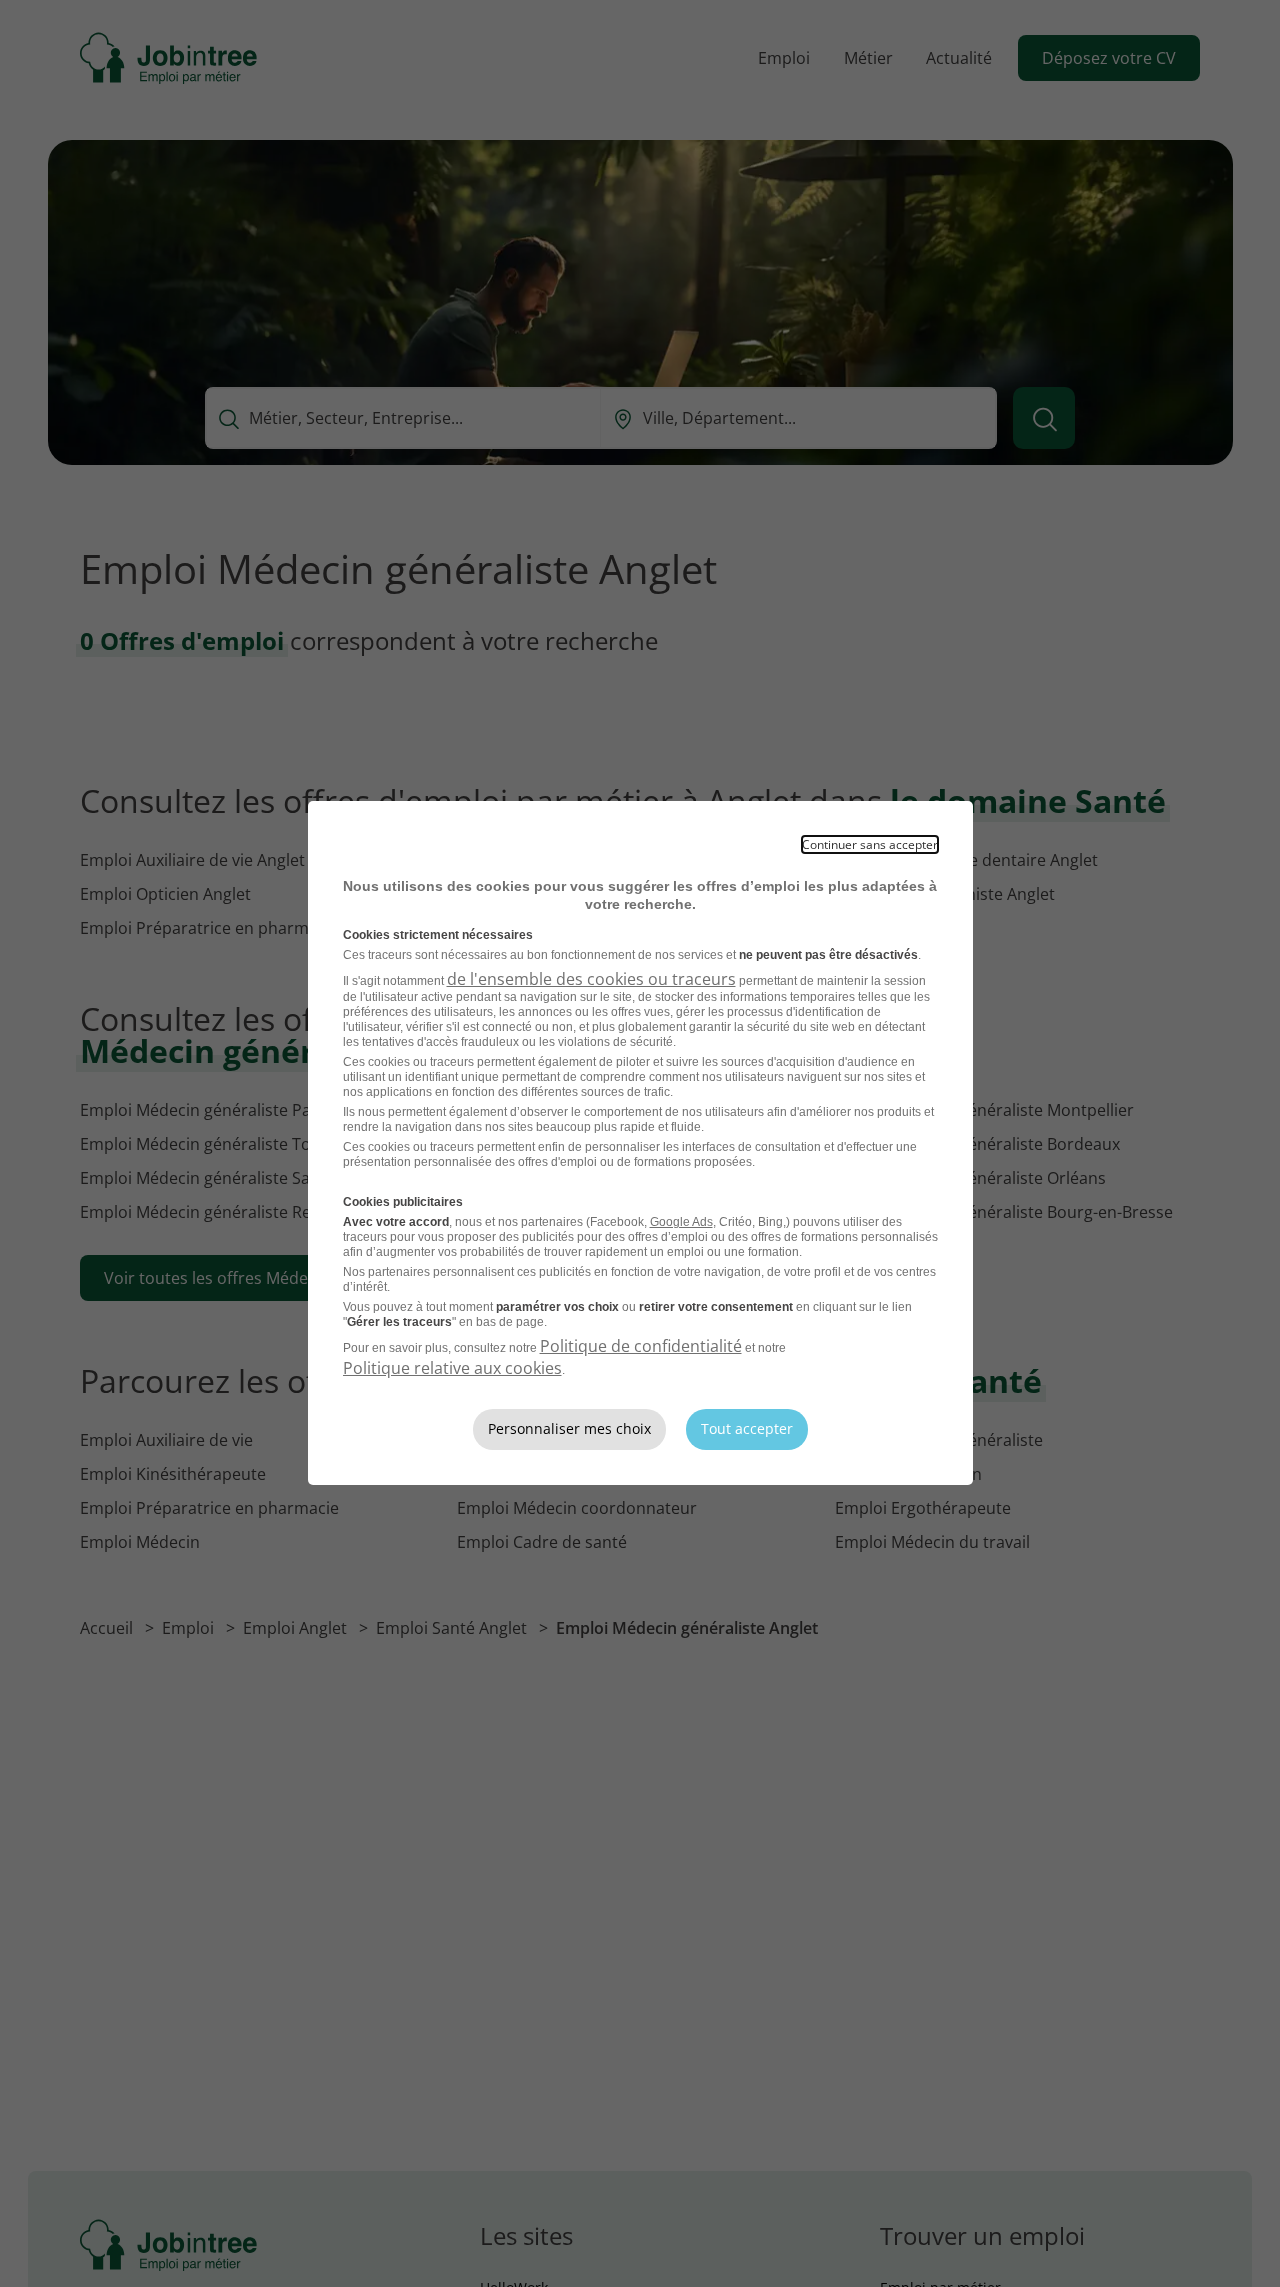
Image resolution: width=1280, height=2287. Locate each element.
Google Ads (681, 1222)
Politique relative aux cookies (452, 1368)
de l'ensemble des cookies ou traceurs (591, 979)
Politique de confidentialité (641, 1346)
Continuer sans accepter (870, 844)
